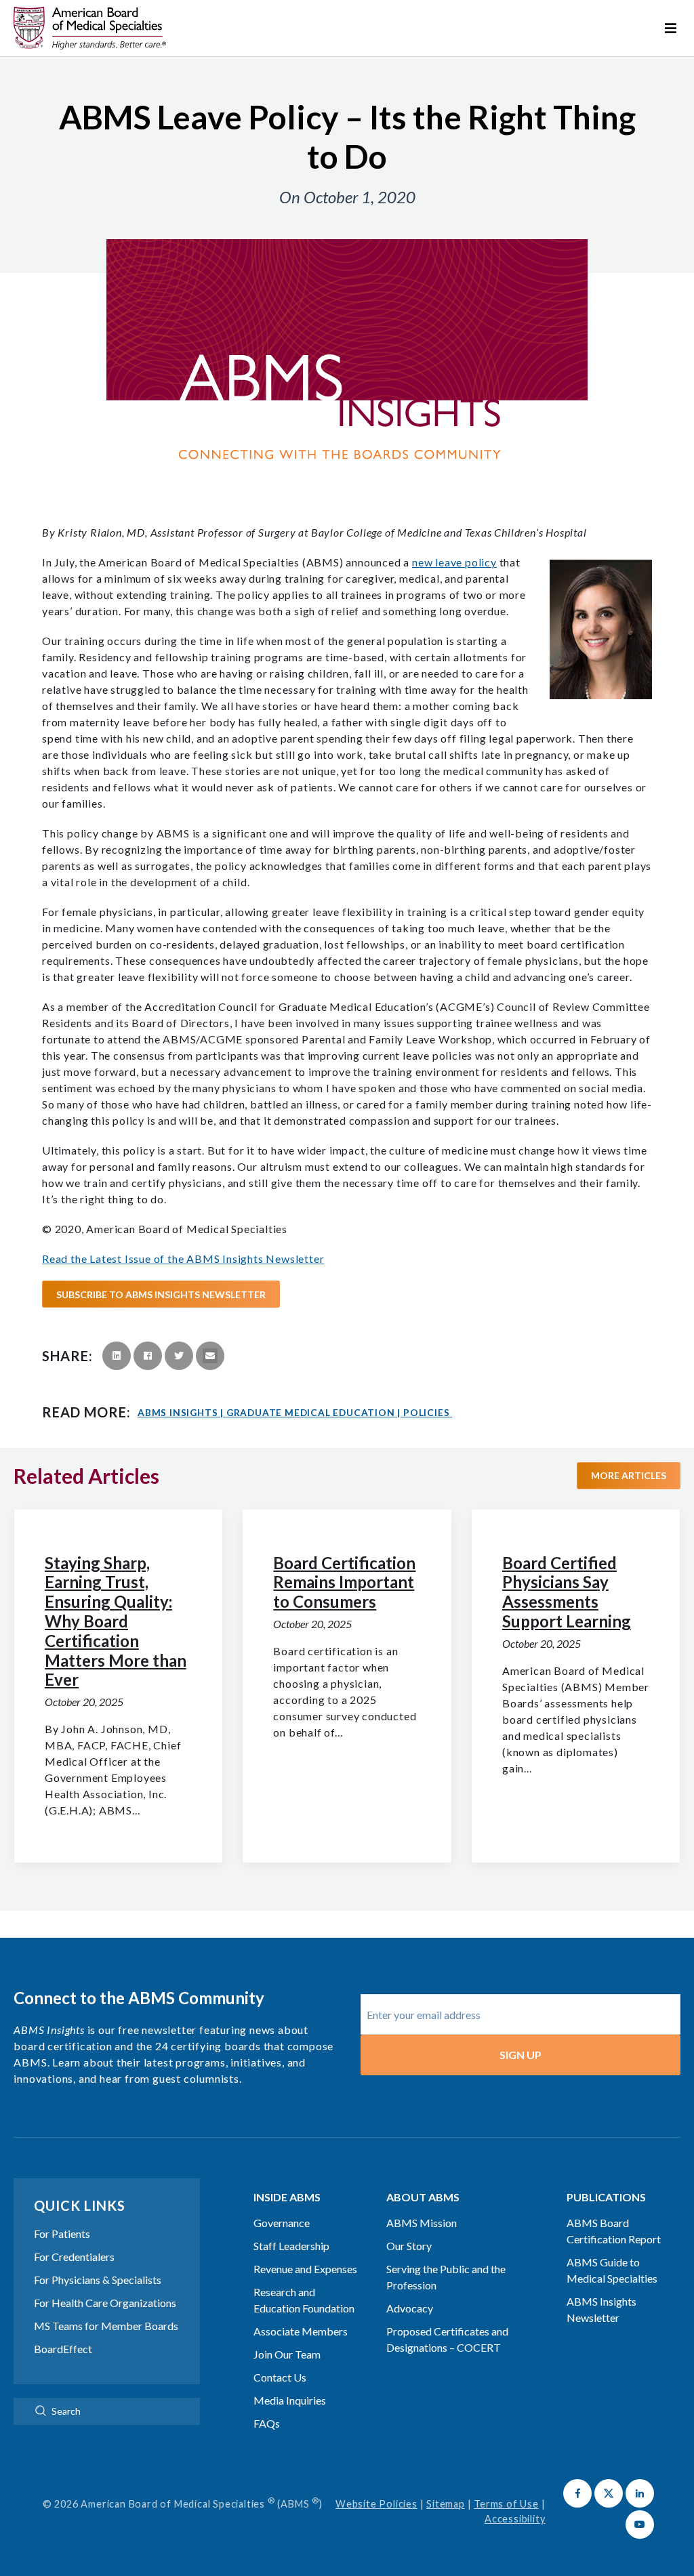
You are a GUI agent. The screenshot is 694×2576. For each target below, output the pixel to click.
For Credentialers (74, 2257)
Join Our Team (287, 2354)
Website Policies (376, 2504)
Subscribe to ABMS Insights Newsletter (161, 1294)
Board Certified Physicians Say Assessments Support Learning (567, 1592)
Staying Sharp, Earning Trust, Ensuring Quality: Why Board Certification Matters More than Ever (116, 1621)
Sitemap (446, 2504)
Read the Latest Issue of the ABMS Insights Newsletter (183, 1259)
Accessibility (515, 2519)
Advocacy (410, 2308)
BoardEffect (63, 2349)
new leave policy (454, 562)
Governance (282, 2223)
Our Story (409, 2246)
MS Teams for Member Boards (106, 2326)
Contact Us (280, 2377)
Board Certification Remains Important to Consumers (344, 1582)
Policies (426, 1413)
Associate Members (301, 2331)
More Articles (629, 1475)
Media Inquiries (290, 2400)
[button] (577, 2493)
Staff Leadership (291, 2246)
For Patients (62, 2234)
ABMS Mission (422, 2223)
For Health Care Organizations (105, 2303)
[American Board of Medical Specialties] (90, 28)
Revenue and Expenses (305, 2269)
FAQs (267, 2423)
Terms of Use (506, 2504)
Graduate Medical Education (313, 1413)
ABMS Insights (181, 1413)
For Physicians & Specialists (98, 2280)
